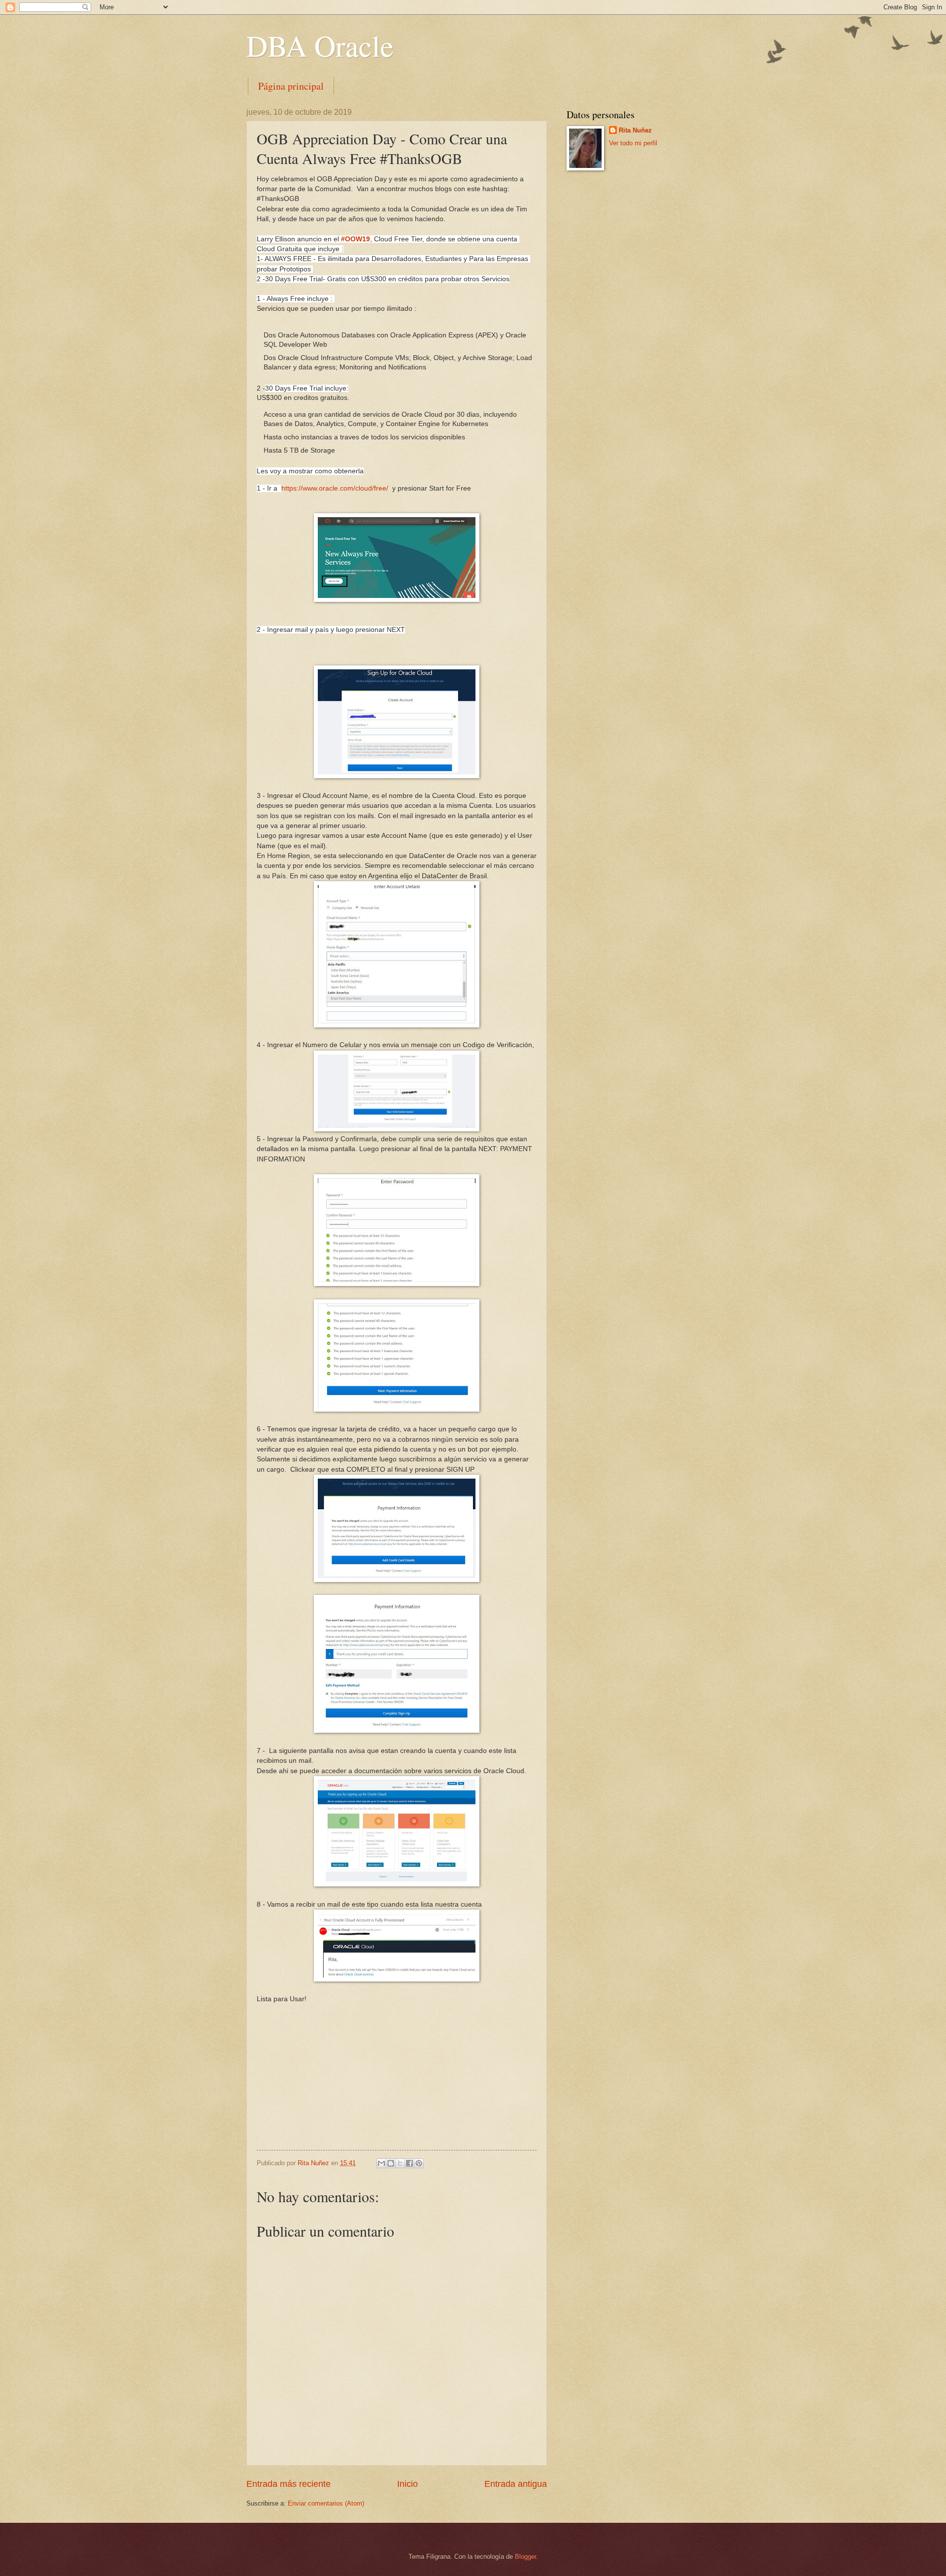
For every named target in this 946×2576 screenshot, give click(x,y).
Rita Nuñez (635, 130)
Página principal (291, 86)
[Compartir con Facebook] (409, 2163)
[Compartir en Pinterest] (419, 2163)
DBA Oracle (320, 45)
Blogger (525, 2557)
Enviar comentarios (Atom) (326, 2503)
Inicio (407, 2484)
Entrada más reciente (288, 2484)
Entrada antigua (516, 2484)
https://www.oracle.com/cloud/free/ (335, 488)
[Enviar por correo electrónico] (381, 2163)
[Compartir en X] (400, 2163)
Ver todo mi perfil (633, 143)
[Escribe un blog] (391, 2163)
